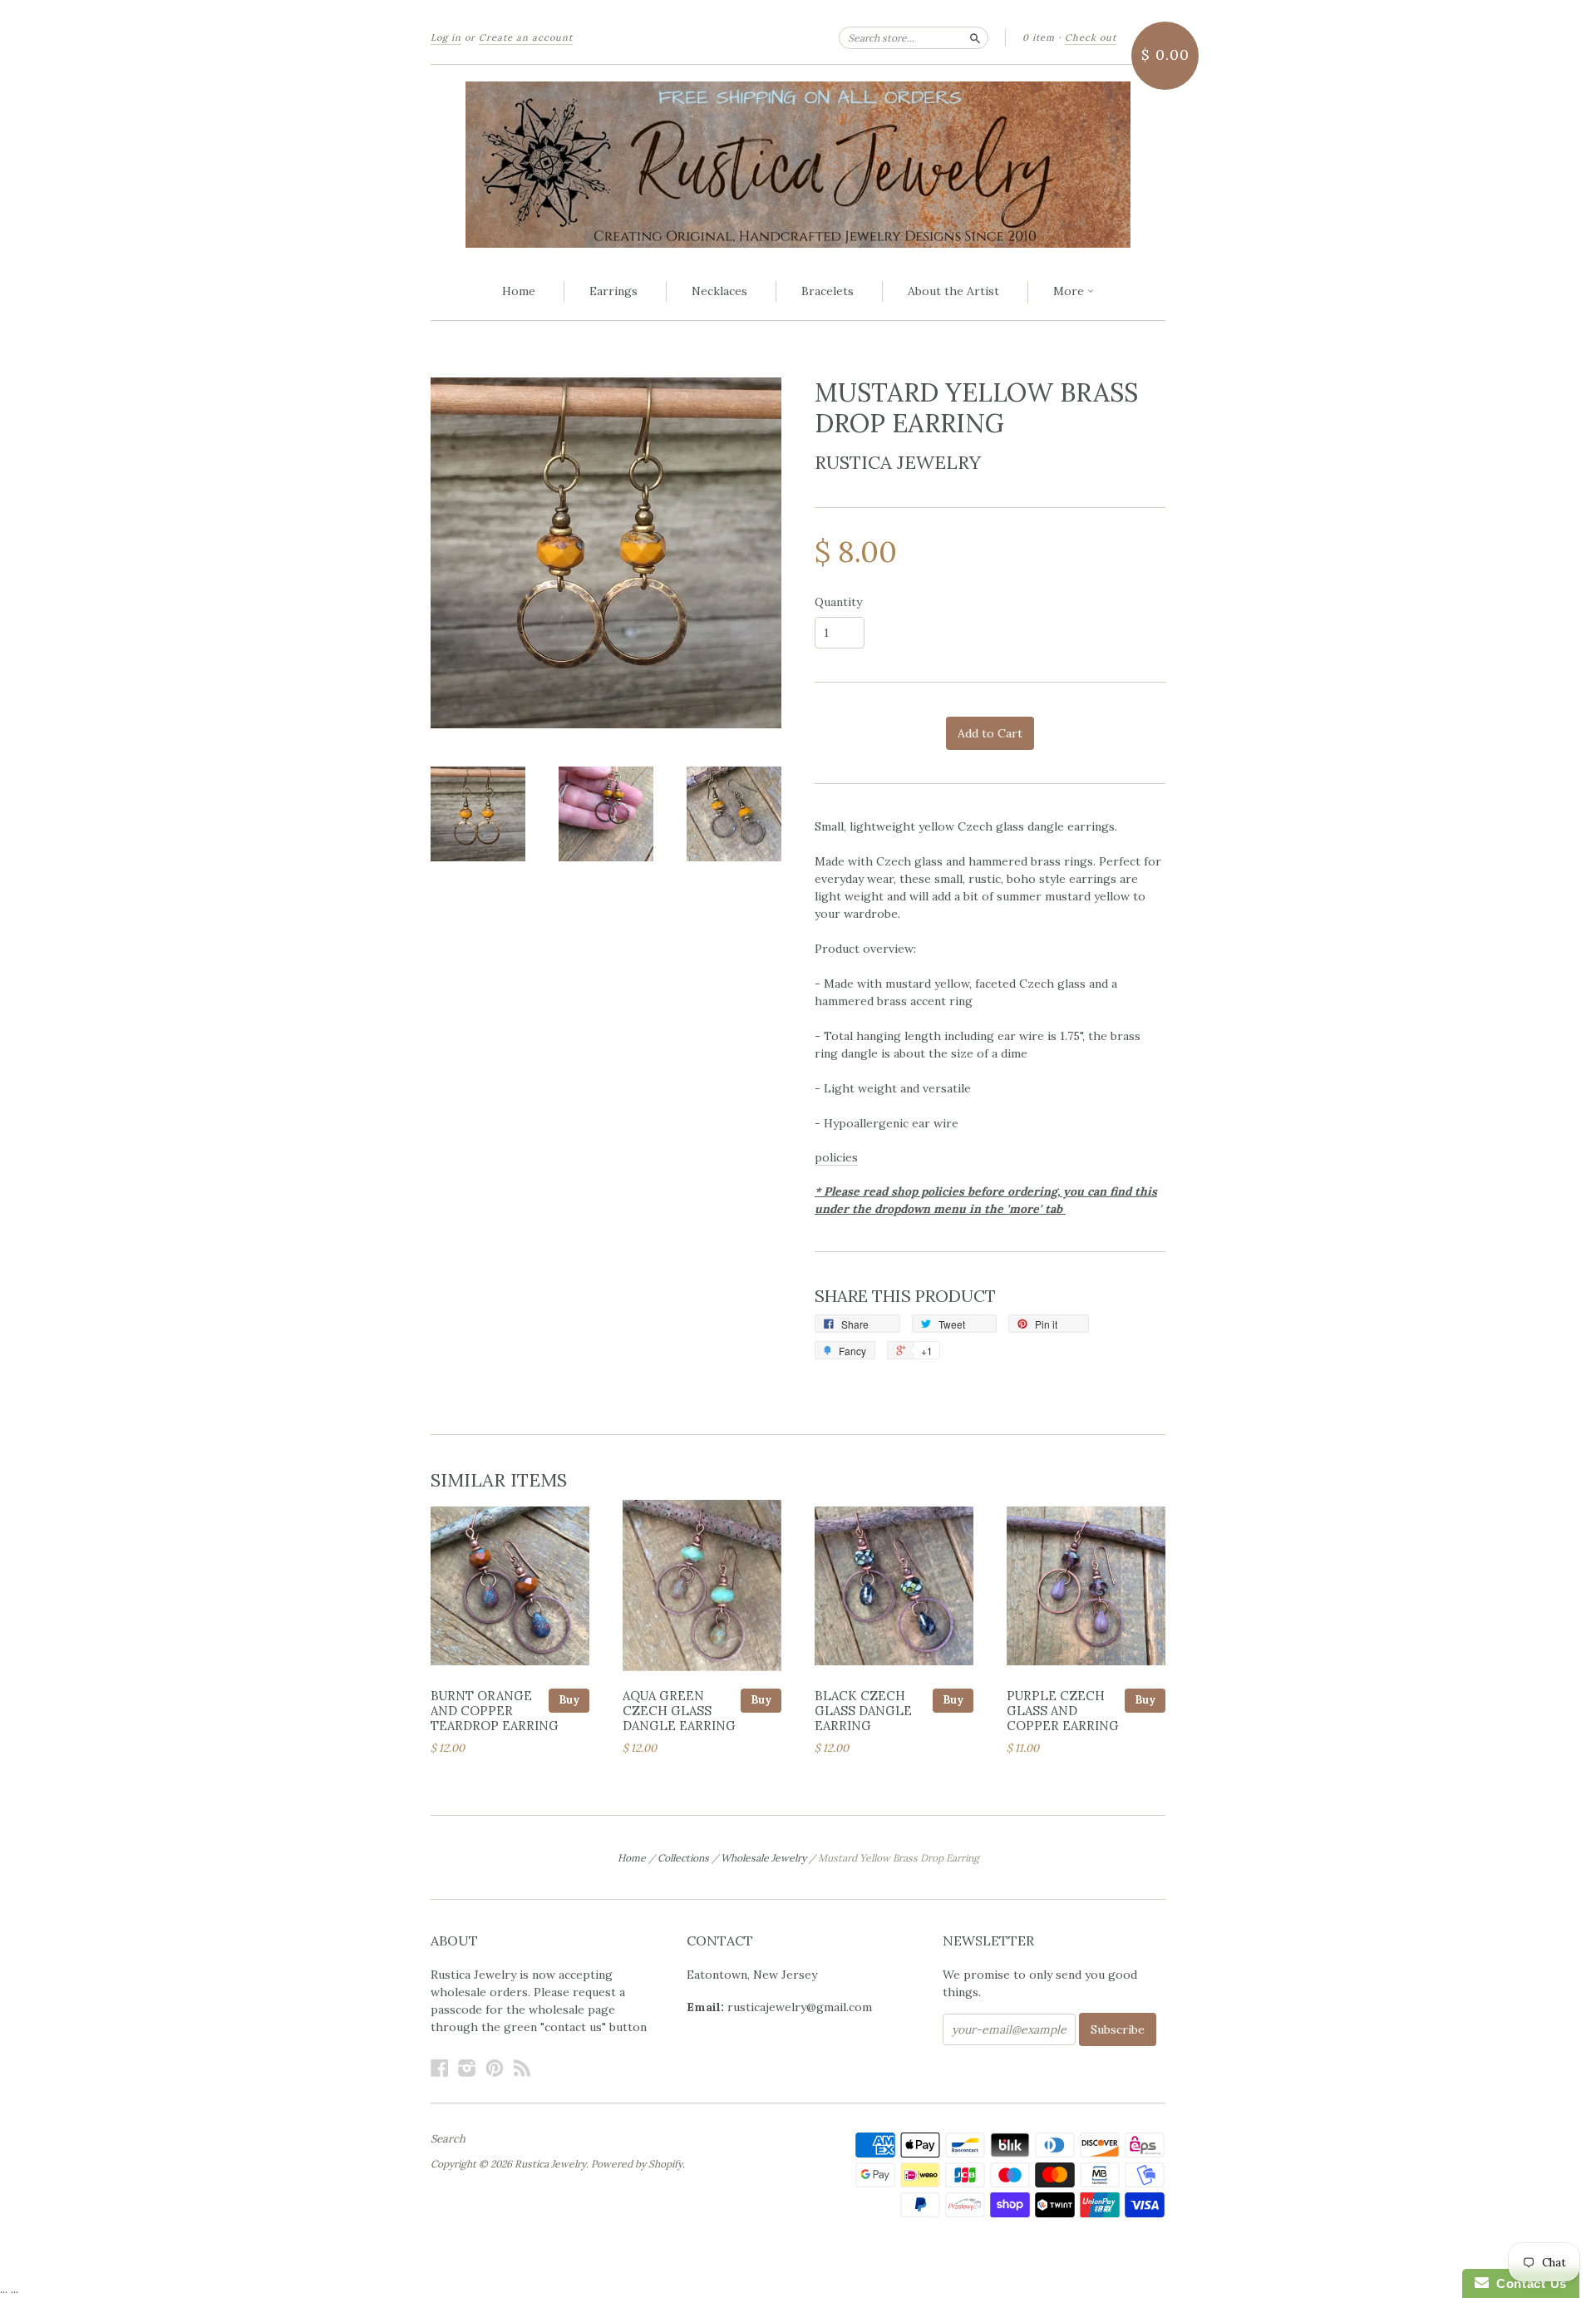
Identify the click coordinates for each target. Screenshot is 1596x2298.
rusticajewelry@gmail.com (800, 2007)
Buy (569, 1700)
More (1070, 291)
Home (519, 291)
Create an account (526, 37)
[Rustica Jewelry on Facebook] (440, 2068)
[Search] (975, 37)
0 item (1039, 37)
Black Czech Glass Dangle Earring (863, 1711)
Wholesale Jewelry (764, 1858)
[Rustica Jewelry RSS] (522, 2068)
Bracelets (828, 291)
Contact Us (1528, 2283)
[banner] (798, 165)
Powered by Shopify (637, 2164)
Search (448, 2139)
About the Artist (953, 291)
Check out (1091, 37)
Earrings (613, 291)
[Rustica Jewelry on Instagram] (467, 2068)
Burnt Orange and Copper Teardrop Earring (495, 1711)
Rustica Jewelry (898, 462)
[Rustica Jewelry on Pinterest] (495, 2068)
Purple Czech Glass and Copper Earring (1063, 1711)
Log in (446, 37)
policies (836, 1157)
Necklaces (719, 291)
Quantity (838, 602)
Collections (683, 1858)
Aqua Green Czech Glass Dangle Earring (679, 1711)
